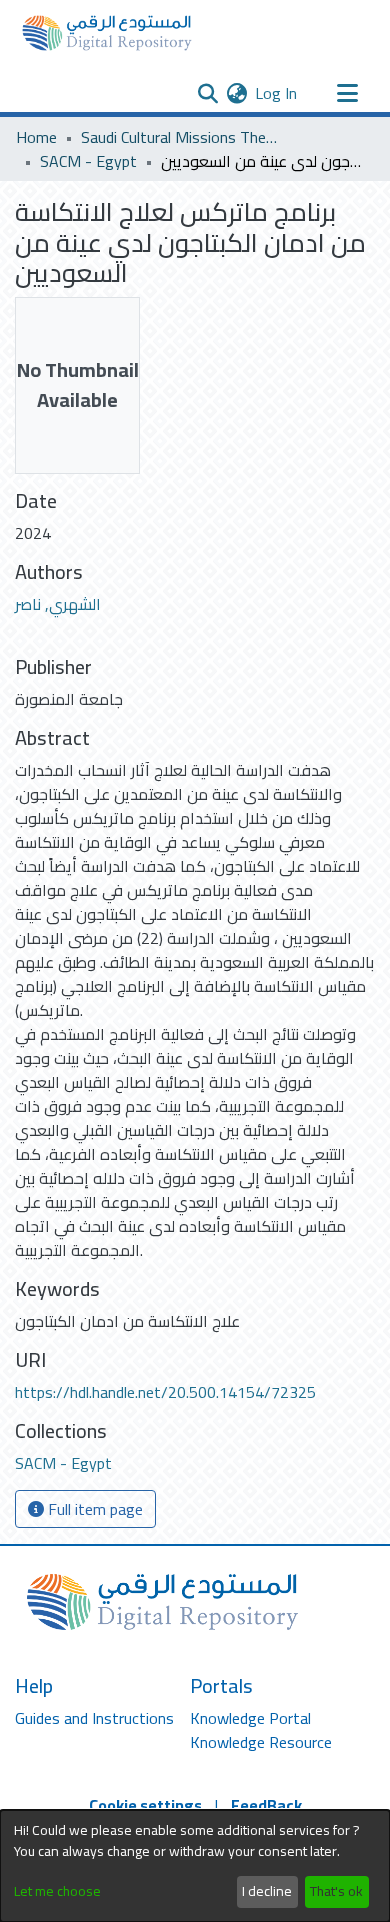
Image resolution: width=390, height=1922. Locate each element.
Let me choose (57, 1891)
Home (36, 137)
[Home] (107, 33)
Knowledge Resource (261, 1742)
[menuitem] (236, 93)
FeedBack (266, 1805)
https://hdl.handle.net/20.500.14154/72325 (165, 1392)
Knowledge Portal (250, 1718)
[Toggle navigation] (347, 93)
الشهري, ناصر (58, 604)
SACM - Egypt (88, 161)
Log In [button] (277, 93)
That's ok (336, 1891)
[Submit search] (207, 93)
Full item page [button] (93, 1509)
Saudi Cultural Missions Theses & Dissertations (181, 137)
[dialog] (195, 1866)
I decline (267, 1891)
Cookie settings (145, 1805)
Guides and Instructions (94, 1718)
